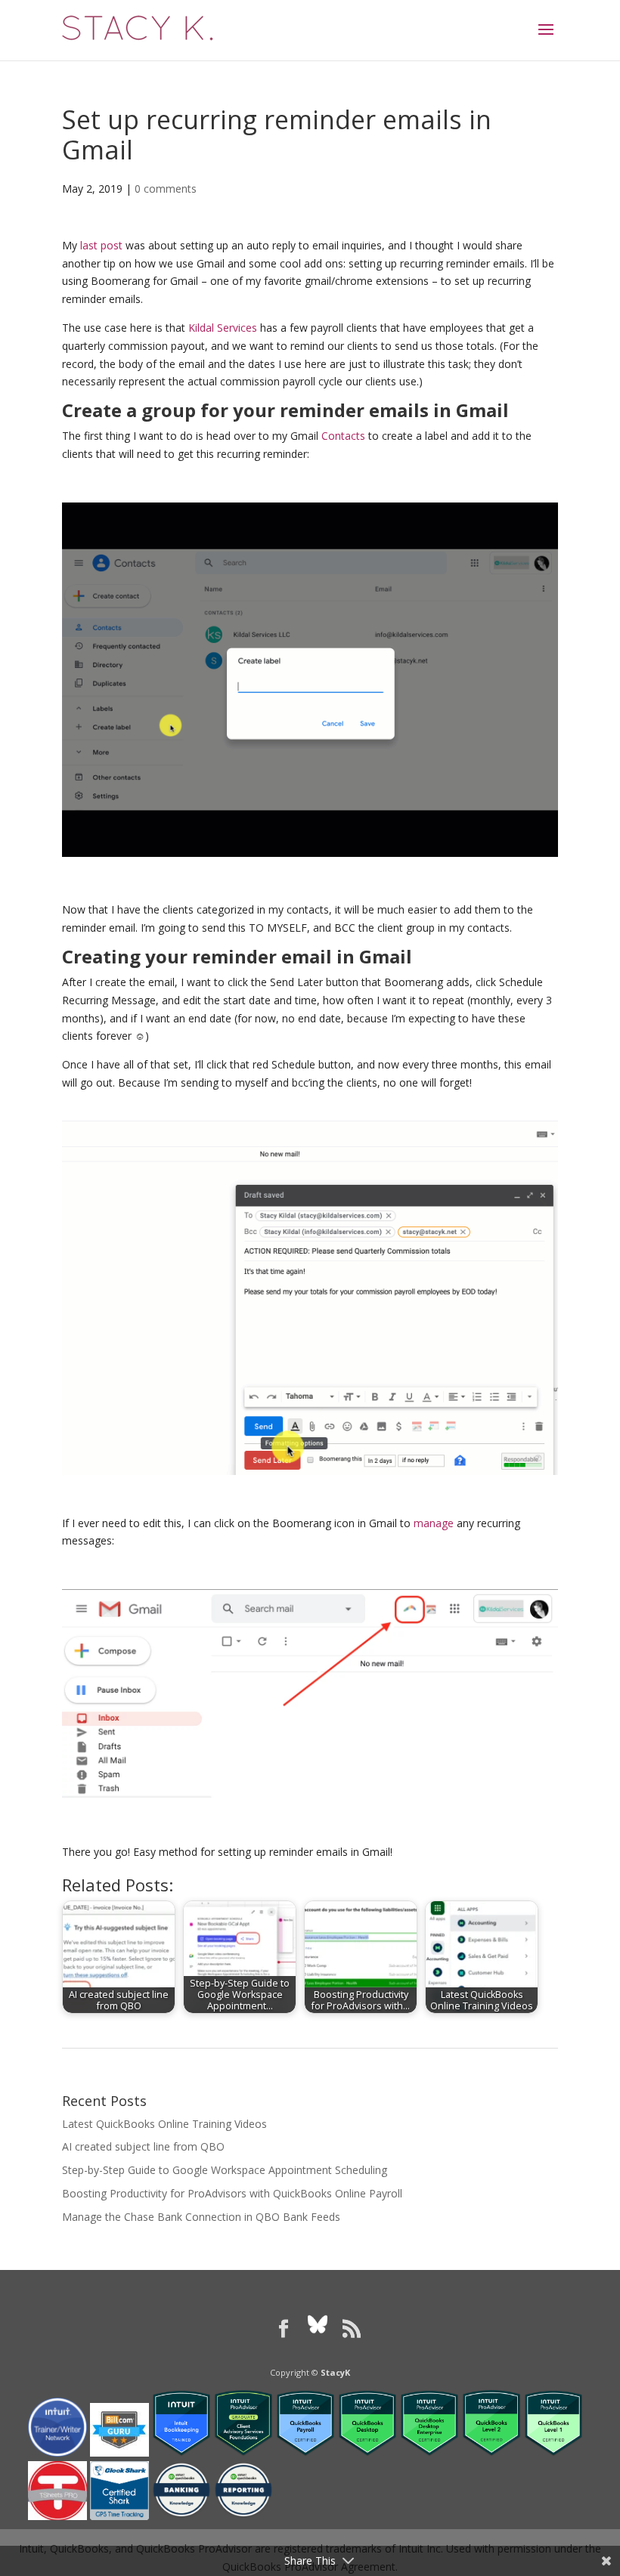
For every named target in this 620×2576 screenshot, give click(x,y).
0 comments (166, 189)
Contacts (343, 436)
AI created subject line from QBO (143, 2146)
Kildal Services (223, 328)
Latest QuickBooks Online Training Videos (164, 2124)
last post (101, 245)
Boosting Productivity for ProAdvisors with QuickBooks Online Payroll (232, 2193)
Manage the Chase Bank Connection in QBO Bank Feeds (201, 2217)
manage (434, 1523)
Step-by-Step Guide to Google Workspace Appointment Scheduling (225, 2170)
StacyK (335, 2372)
